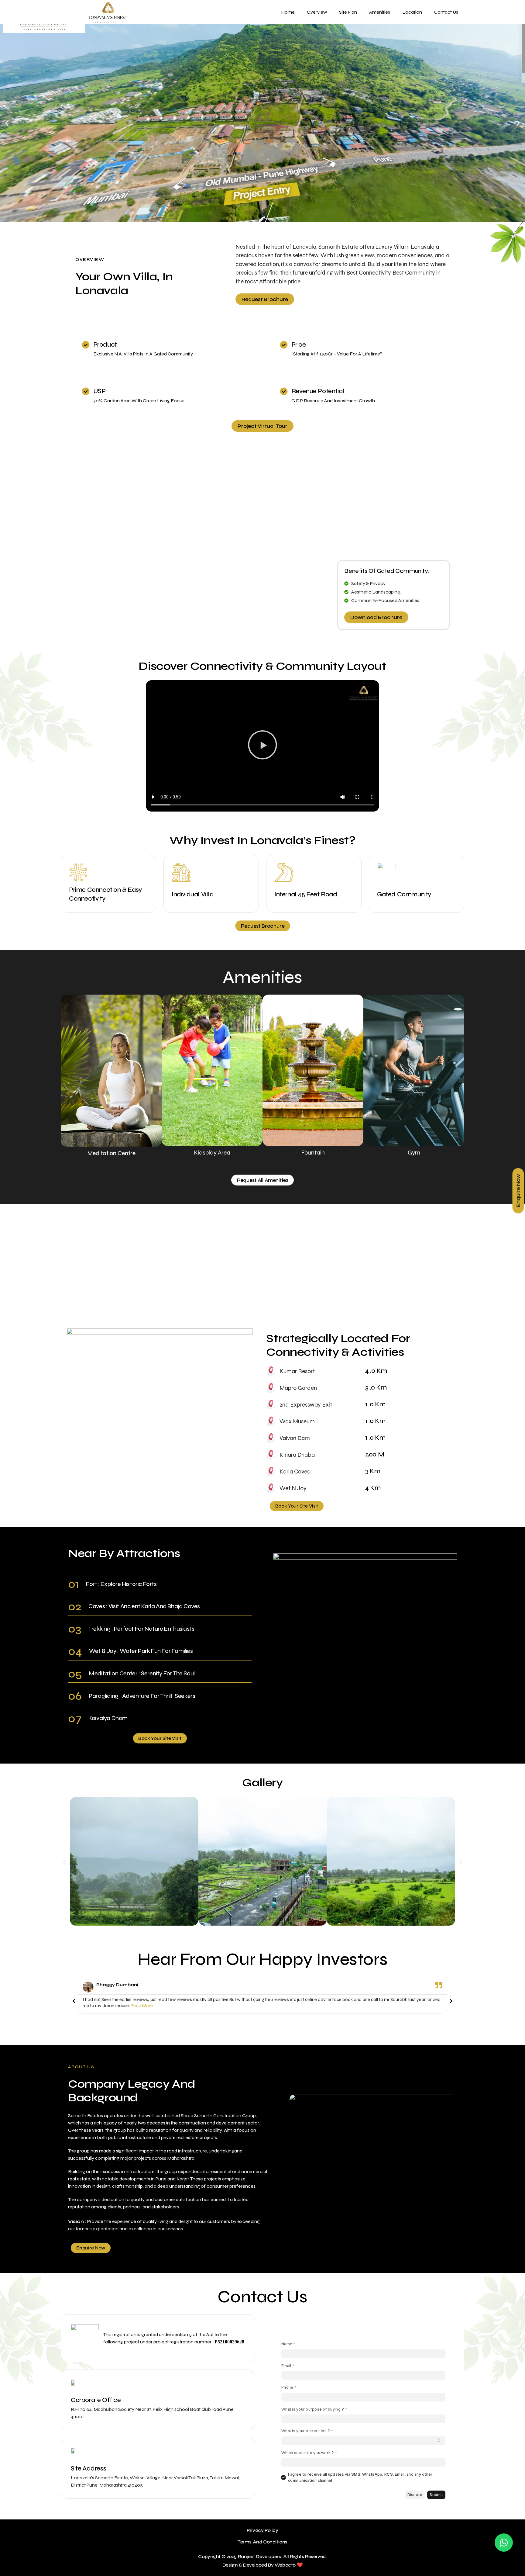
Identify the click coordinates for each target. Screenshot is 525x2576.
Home (288, 12)
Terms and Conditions (262, 2542)
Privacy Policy (262, 2530)
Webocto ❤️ (289, 2565)
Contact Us (446, 12)
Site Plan (348, 12)
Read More (142, 2006)
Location (412, 12)
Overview (317, 12)
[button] (7, 123)
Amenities (380, 12)
